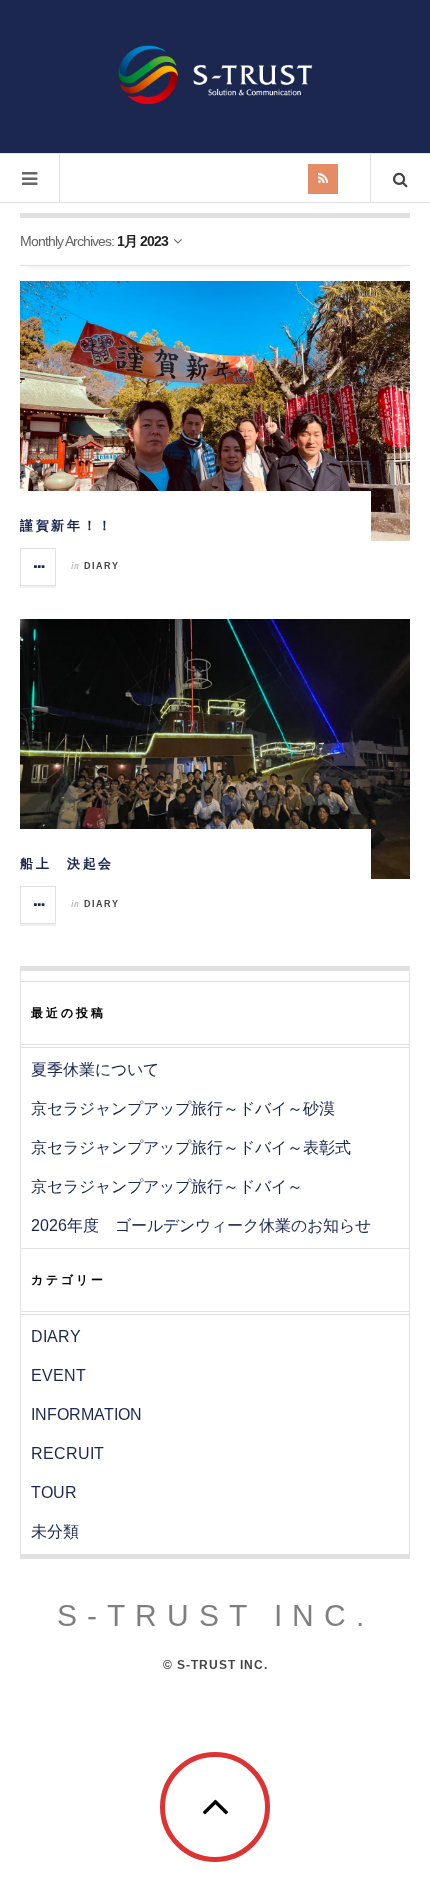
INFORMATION (86, 1414)
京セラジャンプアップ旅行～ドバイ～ (167, 1186)
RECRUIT (67, 1453)
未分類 (55, 1531)
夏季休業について (95, 1069)
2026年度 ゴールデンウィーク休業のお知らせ (201, 1225)
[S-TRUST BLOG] (215, 74)
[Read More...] (39, 567)
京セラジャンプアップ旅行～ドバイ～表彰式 (191, 1147)
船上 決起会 (67, 863)
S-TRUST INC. (215, 1615)
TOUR (54, 1492)
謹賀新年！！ (67, 525)
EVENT (58, 1375)
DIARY (101, 566)
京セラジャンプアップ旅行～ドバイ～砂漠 (183, 1108)
